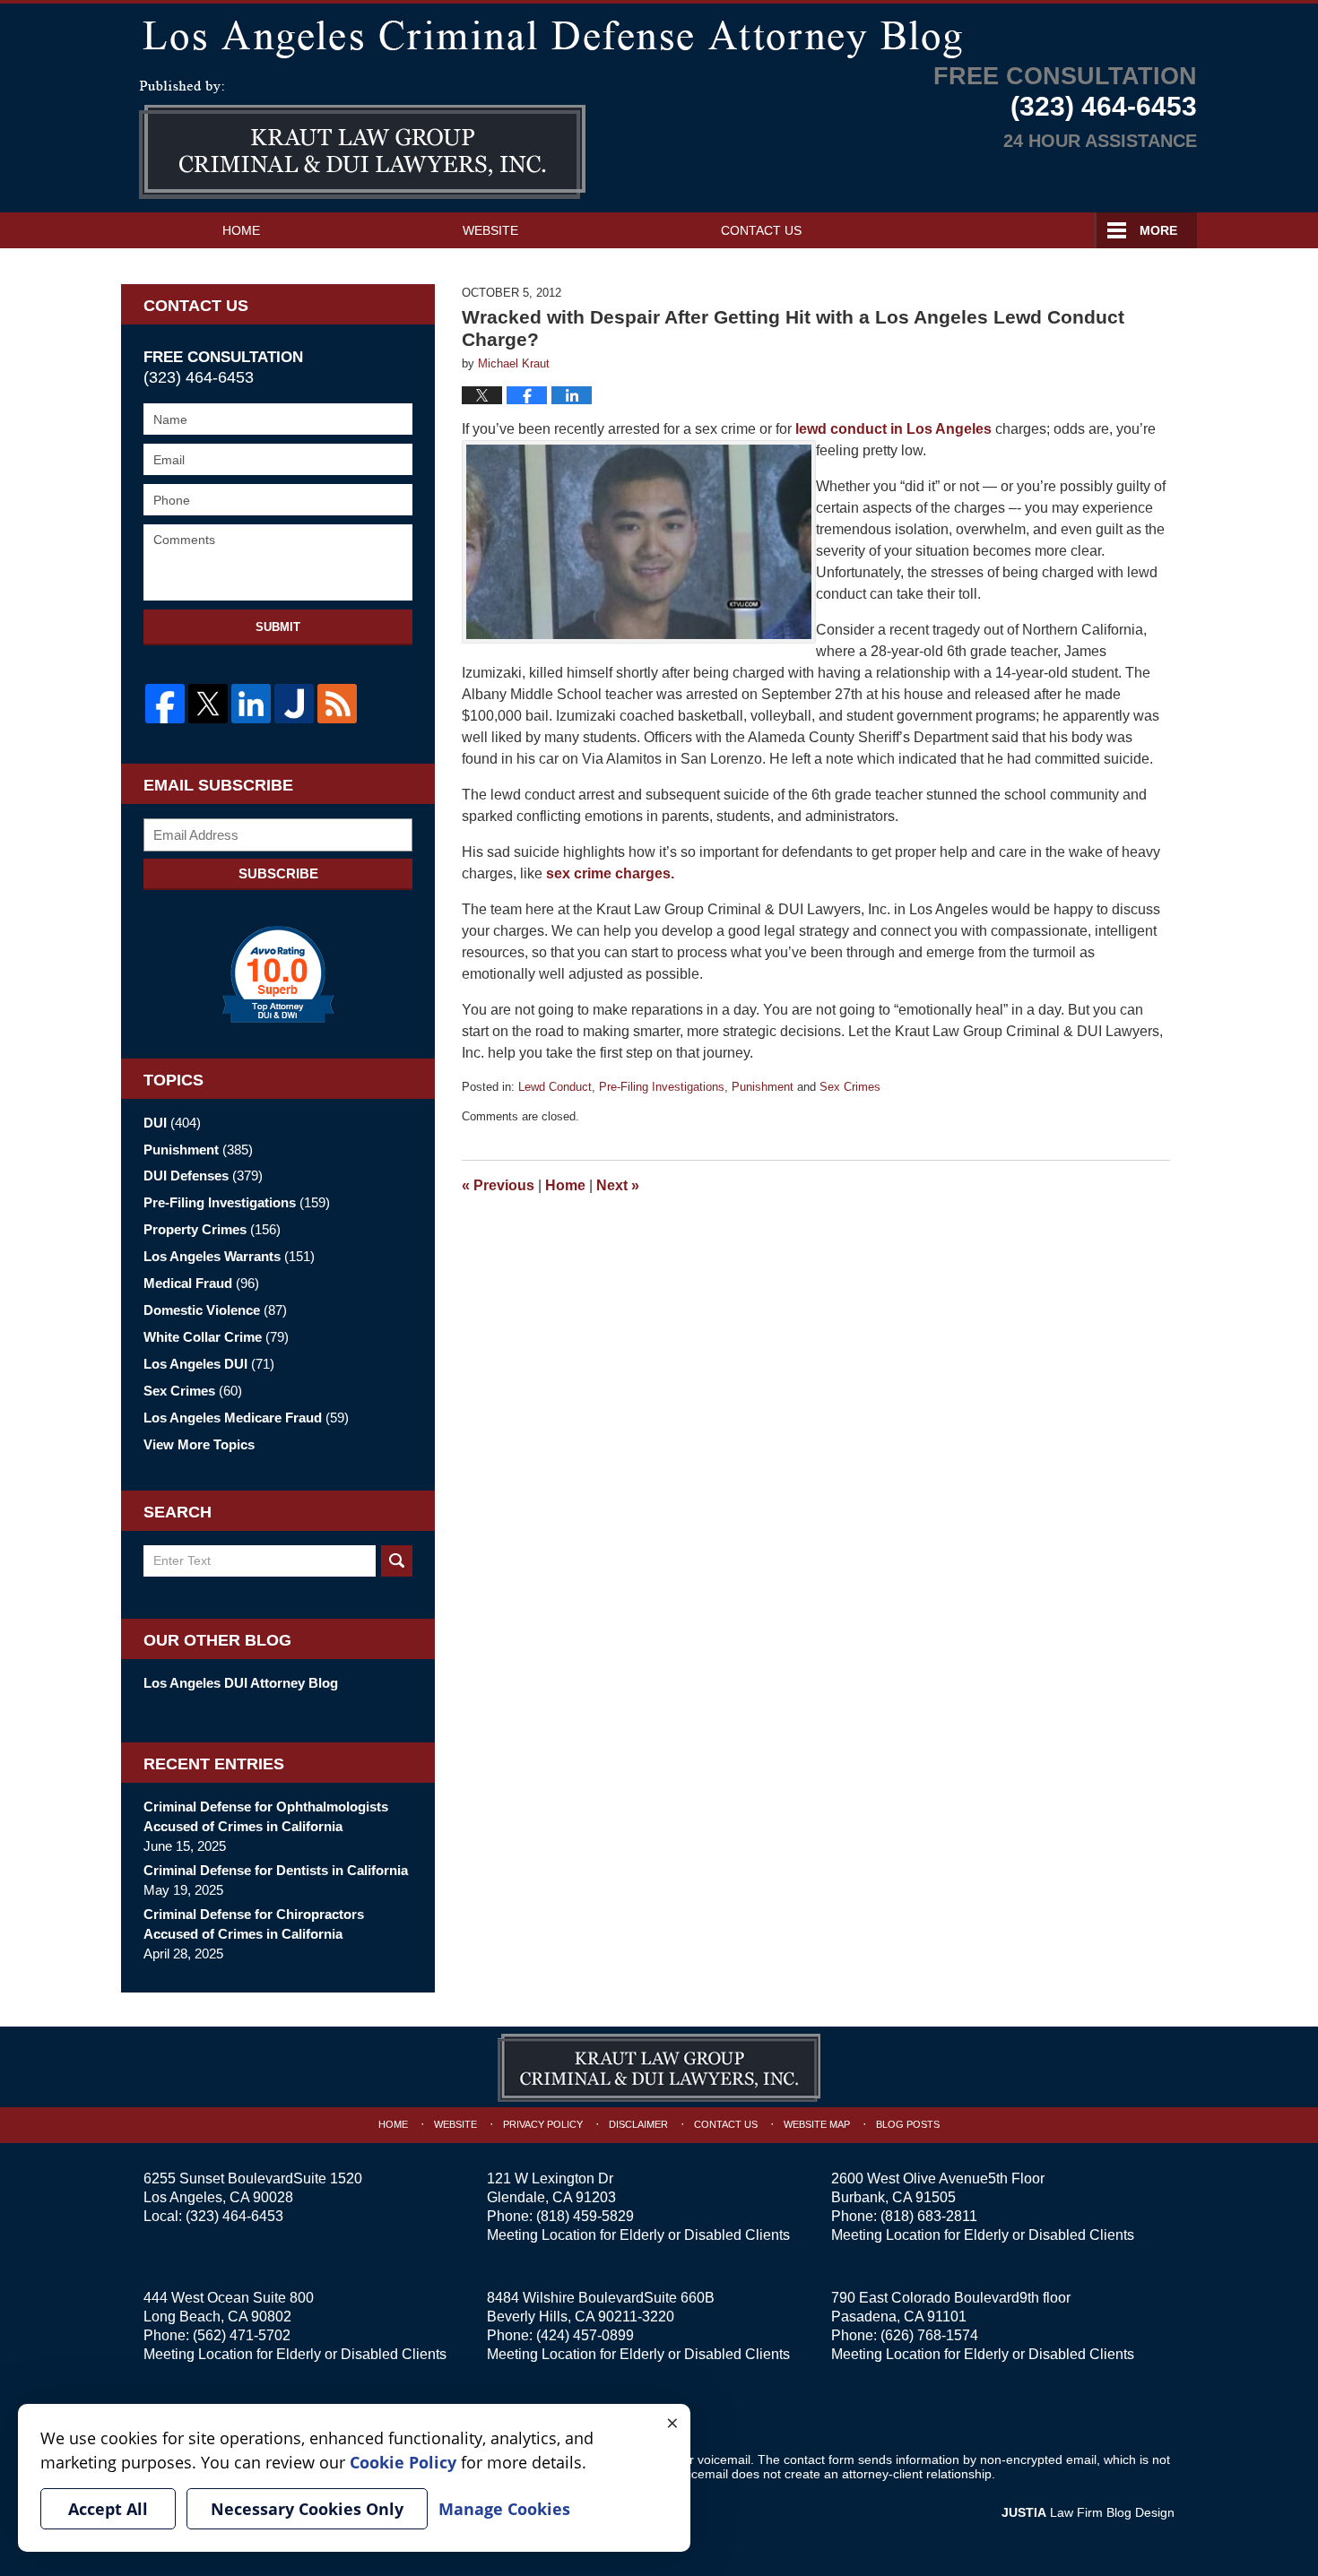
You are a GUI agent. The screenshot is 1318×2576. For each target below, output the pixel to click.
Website (490, 230)
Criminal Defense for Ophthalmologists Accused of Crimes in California (266, 1816)
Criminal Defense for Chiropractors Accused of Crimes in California (254, 1924)
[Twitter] (208, 704)
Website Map (817, 2124)
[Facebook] (165, 704)
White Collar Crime (216, 1337)
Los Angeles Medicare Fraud (246, 1418)
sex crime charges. (610, 873)
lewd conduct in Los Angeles (895, 429)
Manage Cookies (504, 2509)
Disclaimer (638, 2124)
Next (618, 1185)
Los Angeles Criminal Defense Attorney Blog (362, 140)
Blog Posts (908, 2124)
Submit (278, 627)
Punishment (763, 1087)
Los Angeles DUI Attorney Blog (241, 1683)
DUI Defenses (203, 1176)
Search (397, 1561)
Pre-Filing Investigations (662, 1087)
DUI (172, 1123)
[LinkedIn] (251, 704)
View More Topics (199, 1444)
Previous (498, 1185)
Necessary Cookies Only (307, 2509)
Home (241, 230)
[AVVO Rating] (278, 974)
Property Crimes (212, 1229)
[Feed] (337, 704)
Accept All (108, 2509)
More (1158, 230)
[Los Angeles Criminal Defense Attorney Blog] (659, 35)
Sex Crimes (850, 1087)
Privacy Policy (543, 2124)
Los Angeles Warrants (229, 1256)
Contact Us (761, 230)
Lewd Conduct (555, 1087)
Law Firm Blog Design (1088, 2512)
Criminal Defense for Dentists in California (276, 1870)
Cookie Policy (403, 2462)
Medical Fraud (201, 1283)
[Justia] (294, 704)
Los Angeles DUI (209, 1364)
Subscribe (278, 873)
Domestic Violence (215, 1310)
